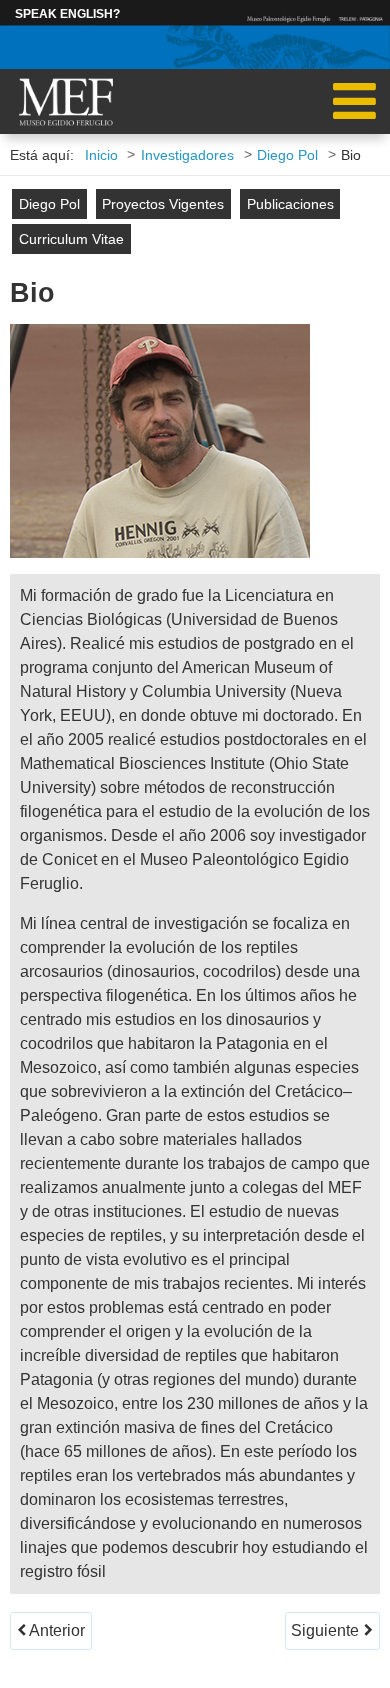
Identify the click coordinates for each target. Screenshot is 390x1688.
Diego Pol (49, 204)
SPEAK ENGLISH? (67, 14)
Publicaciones (290, 204)
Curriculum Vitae (71, 239)
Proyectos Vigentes (163, 204)
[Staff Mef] (66, 103)
